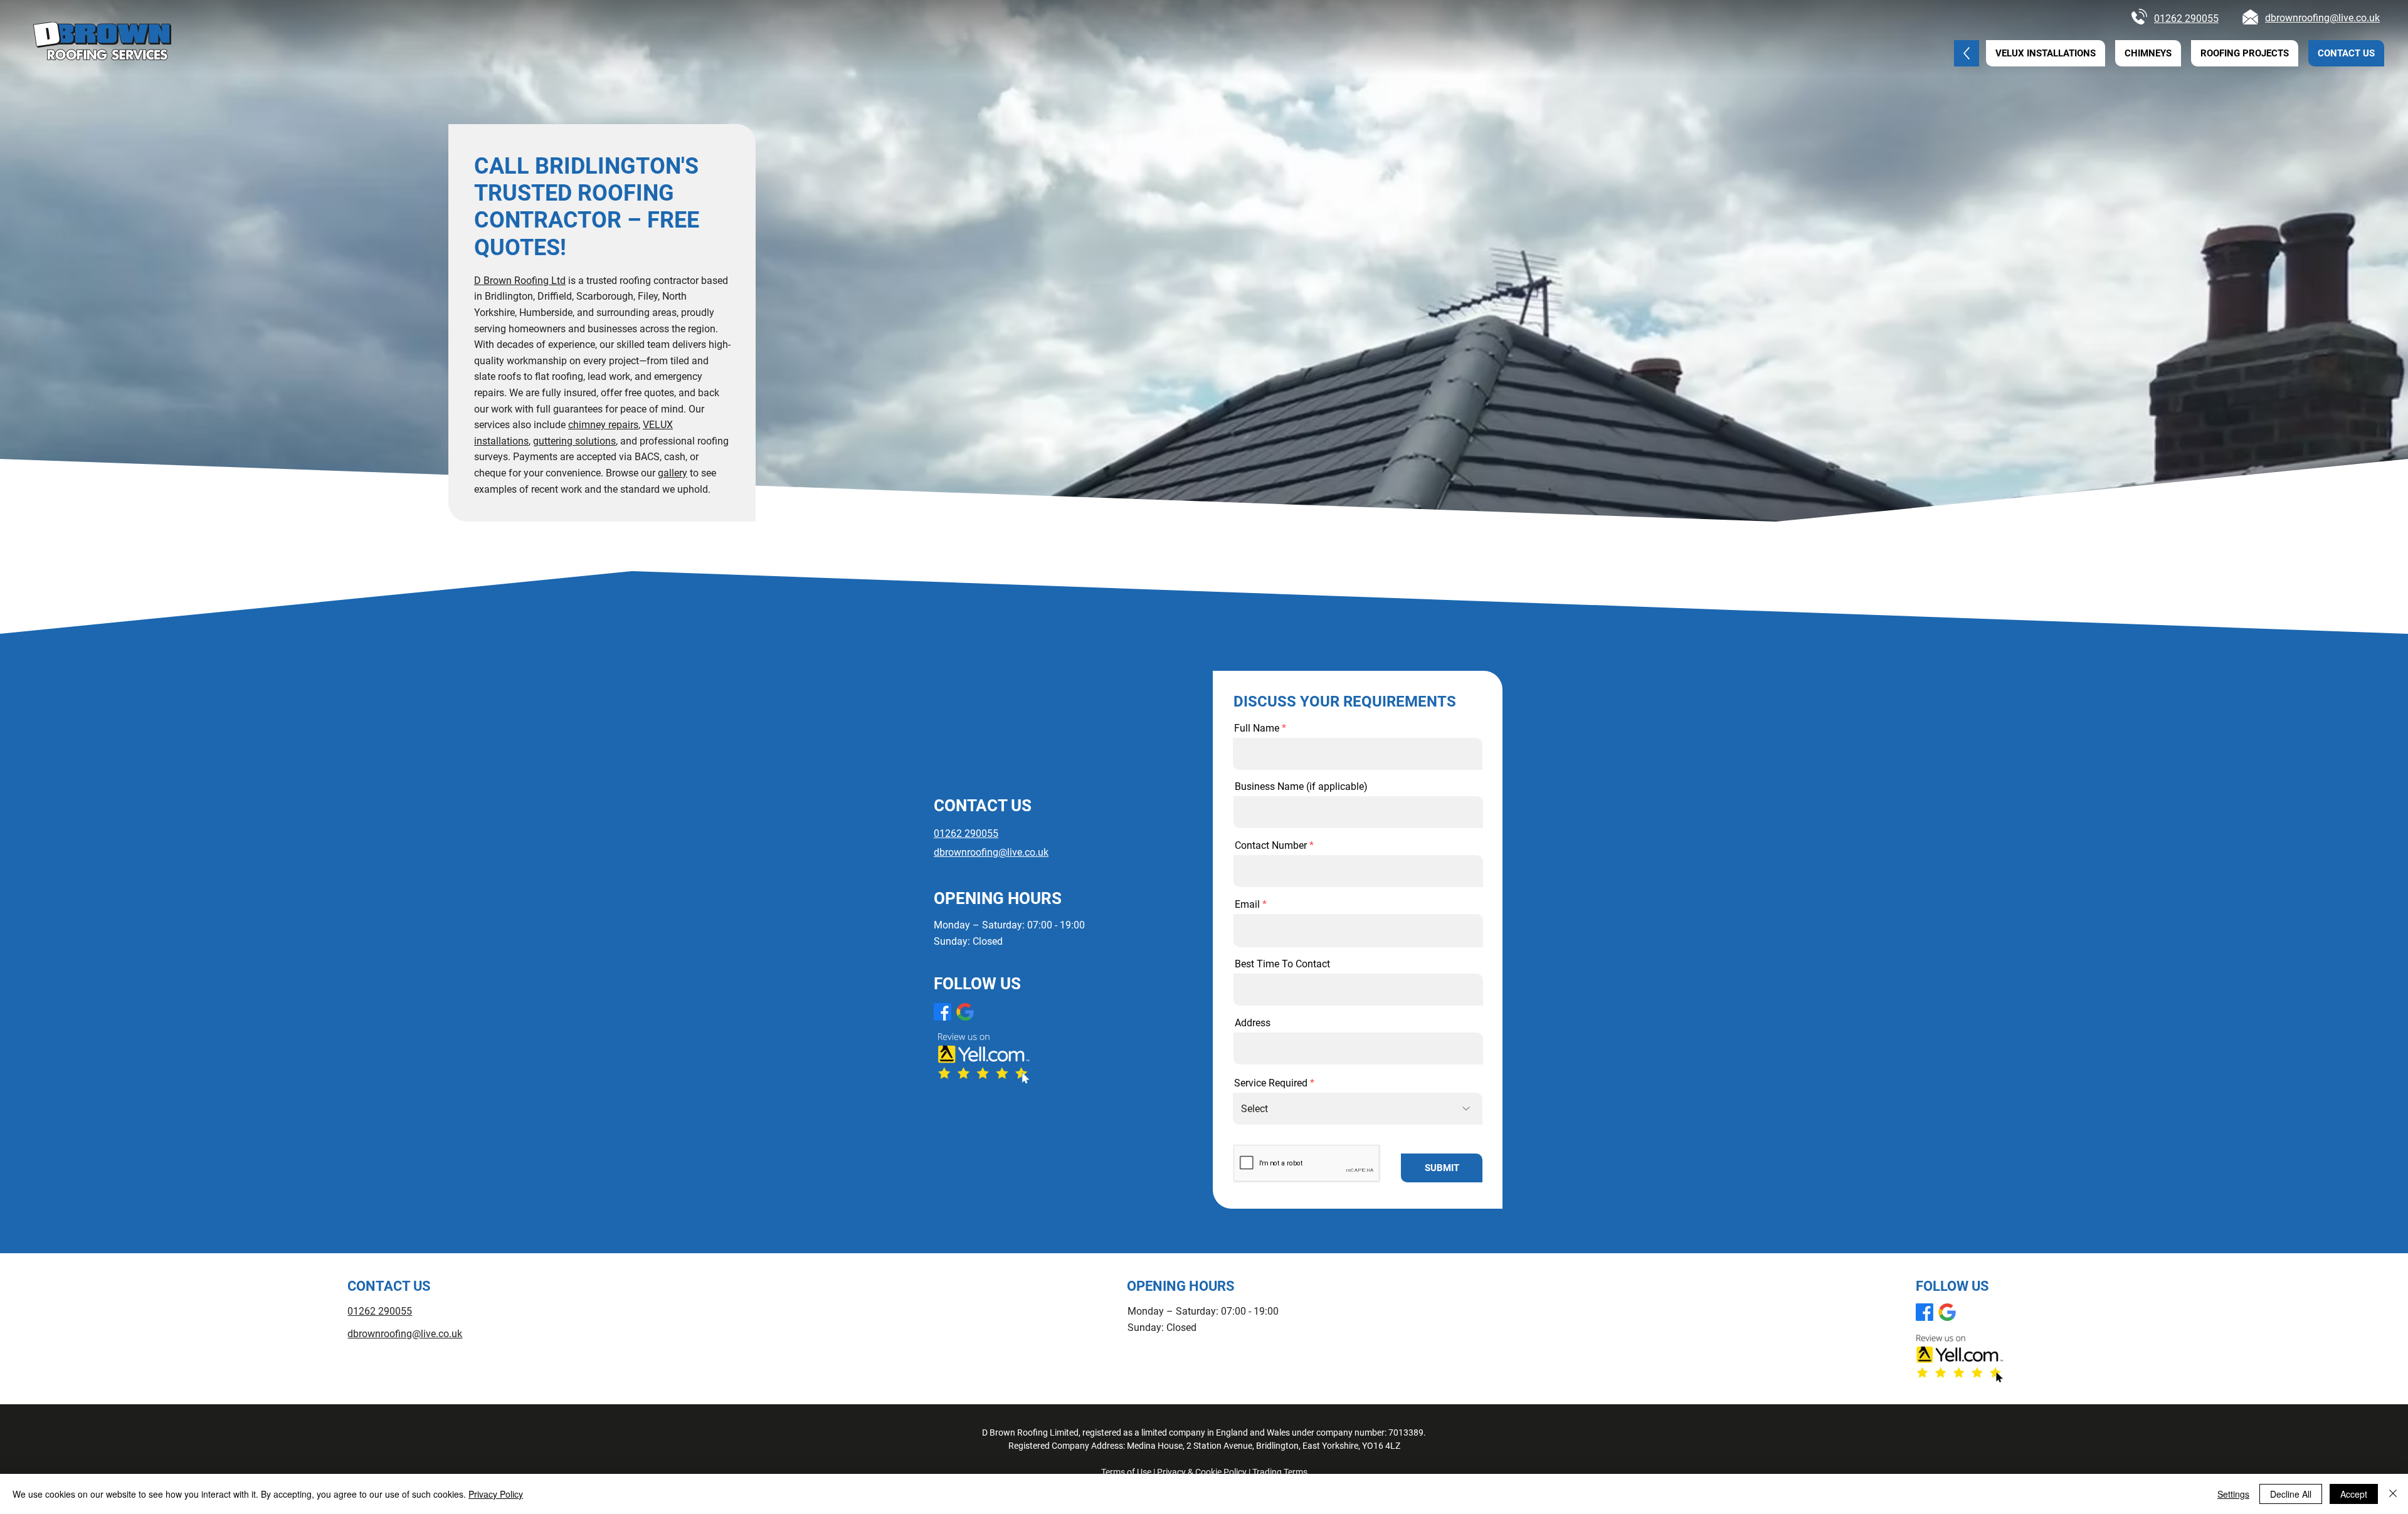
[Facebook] (943, 1012)
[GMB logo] (965, 1012)
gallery (673, 473)
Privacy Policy (496, 1494)
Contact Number (1271, 846)
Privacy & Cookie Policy (1202, 1472)
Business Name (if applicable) (1301, 787)
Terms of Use (1126, 1472)
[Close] (2393, 1494)
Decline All (2291, 1494)
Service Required (1271, 1083)
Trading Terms (1280, 1472)
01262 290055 (2186, 18)
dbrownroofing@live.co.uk (2322, 18)
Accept (2354, 1494)
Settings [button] (2233, 1494)
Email (1247, 905)
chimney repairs (603, 425)
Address (1253, 1023)
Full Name (1257, 728)
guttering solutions (574, 441)
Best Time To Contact (1282, 964)
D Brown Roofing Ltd (520, 281)
